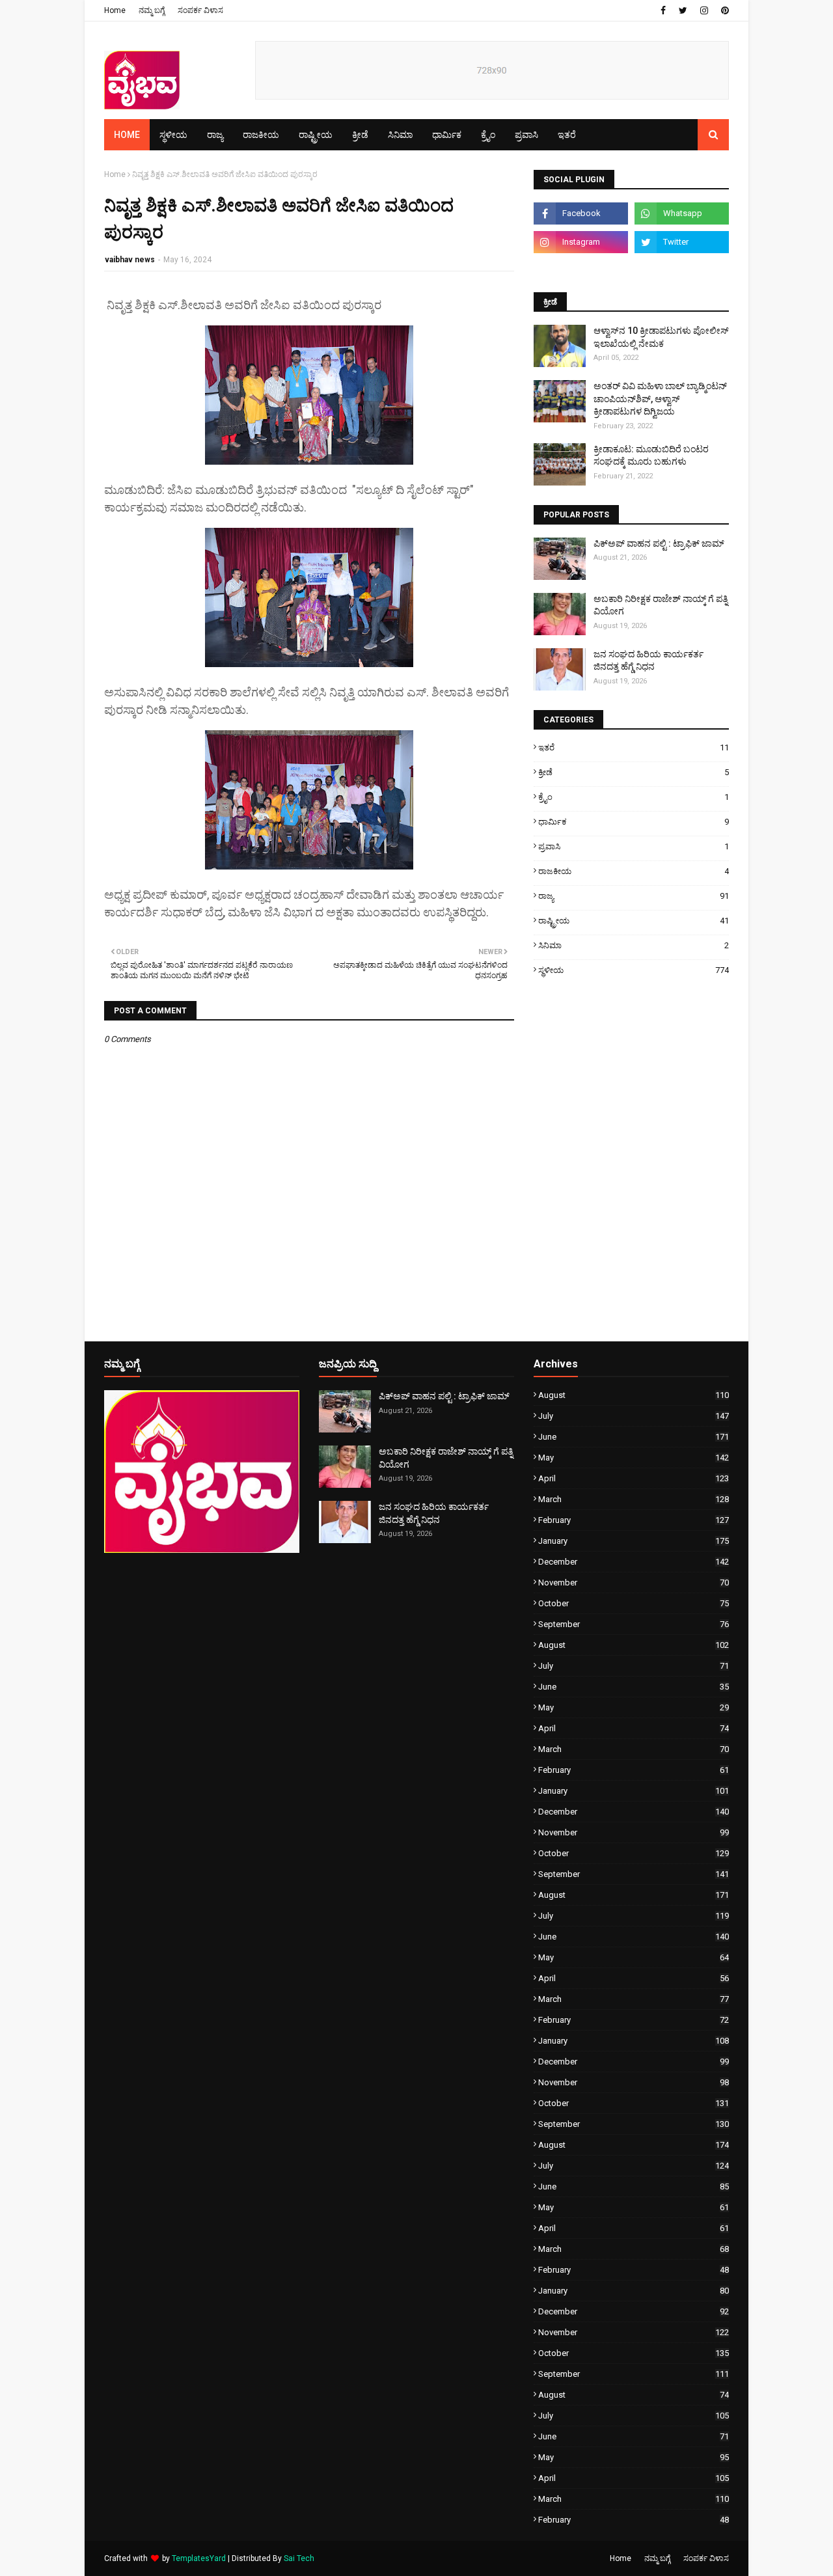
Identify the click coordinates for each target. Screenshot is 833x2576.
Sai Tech (299, 2558)
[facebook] (663, 10)
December (634, 1562)
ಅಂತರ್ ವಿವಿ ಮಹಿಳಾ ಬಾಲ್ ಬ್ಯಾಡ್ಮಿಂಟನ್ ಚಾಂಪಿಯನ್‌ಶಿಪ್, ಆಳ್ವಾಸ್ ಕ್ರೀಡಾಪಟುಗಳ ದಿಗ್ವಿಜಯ (660, 399)
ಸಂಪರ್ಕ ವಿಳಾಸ (200, 10)
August (634, 1395)
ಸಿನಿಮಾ (634, 945)
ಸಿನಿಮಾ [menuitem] (400, 135)
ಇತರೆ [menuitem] (567, 135)
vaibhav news (130, 260)
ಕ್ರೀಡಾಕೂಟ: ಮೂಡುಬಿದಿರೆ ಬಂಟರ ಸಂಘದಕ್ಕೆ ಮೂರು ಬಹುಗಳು (651, 456)
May (634, 1458)
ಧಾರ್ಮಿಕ (634, 822)
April (634, 1478)
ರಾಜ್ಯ (634, 896)
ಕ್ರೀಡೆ (634, 772)
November (634, 1583)
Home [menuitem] (127, 135)
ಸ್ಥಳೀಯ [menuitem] (173, 135)
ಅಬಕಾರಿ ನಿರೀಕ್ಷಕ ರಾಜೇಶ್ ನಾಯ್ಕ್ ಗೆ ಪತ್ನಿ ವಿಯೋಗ (661, 605)
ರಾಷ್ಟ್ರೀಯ (634, 921)
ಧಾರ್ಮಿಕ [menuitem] (447, 135)
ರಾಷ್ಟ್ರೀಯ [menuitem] (316, 135)
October (634, 1603)
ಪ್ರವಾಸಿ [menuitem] (526, 135)
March (634, 1499)
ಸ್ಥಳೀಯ (634, 970)
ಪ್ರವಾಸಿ (634, 846)
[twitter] (683, 10)
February (634, 1520)
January (634, 1541)
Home (115, 10)
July (634, 1416)
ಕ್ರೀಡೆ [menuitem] (360, 135)
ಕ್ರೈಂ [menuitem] (488, 135)
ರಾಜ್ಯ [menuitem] (215, 135)
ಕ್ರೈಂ (634, 797)
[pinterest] (723, 10)
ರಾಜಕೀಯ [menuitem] (261, 135)
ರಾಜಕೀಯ (634, 871)
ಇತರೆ (634, 747)
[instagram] (704, 10)
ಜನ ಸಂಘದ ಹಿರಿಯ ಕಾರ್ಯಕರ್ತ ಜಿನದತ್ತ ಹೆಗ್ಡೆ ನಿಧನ (649, 661)
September (634, 1624)
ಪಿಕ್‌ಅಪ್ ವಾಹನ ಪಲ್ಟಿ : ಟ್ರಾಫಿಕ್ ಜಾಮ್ (659, 543)
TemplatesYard (199, 2558)
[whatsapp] (682, 213)
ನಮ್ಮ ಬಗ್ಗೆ (152, 10)
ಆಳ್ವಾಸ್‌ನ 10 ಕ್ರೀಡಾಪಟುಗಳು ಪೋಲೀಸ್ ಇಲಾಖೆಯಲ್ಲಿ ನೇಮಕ (661, 337)
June (634, 1437)
